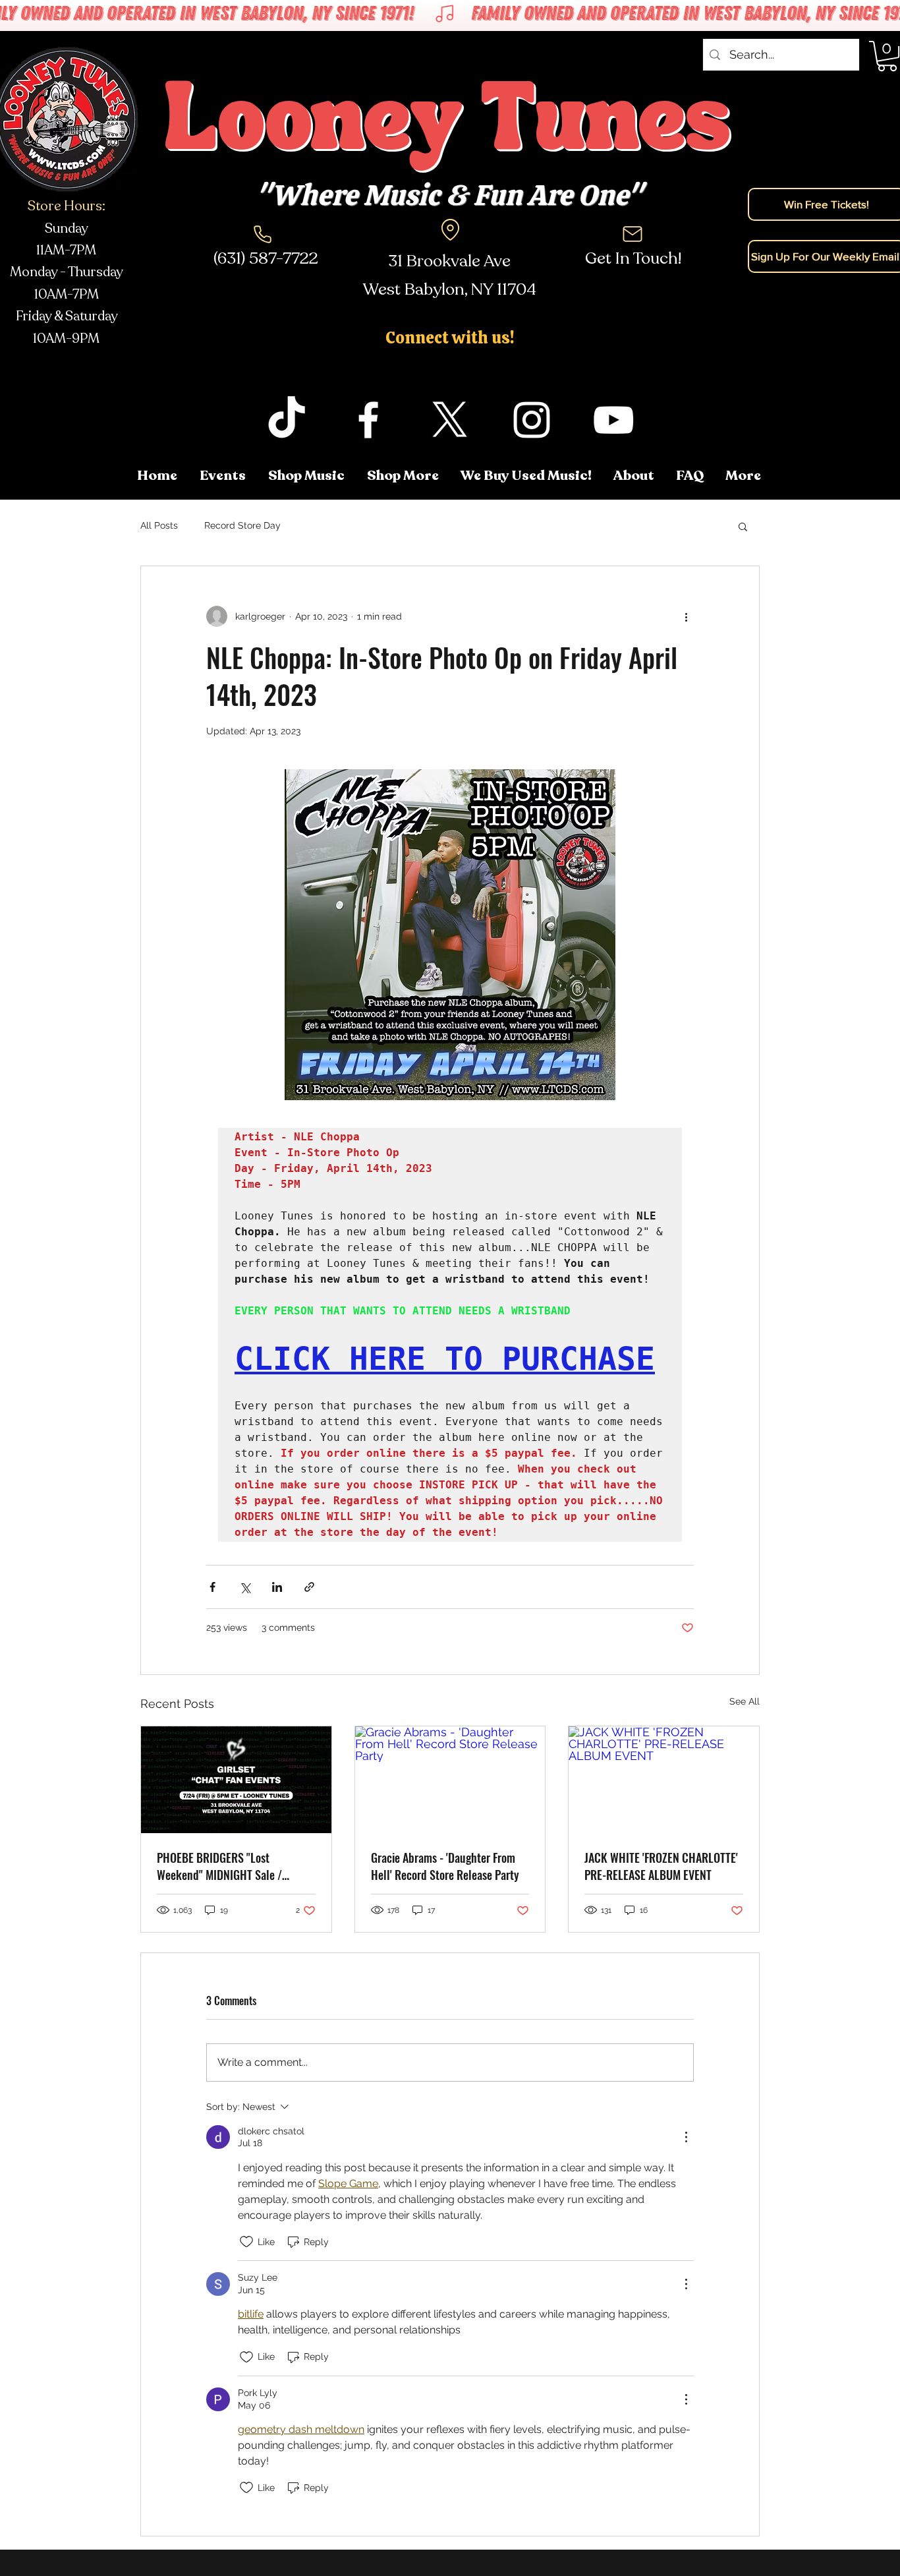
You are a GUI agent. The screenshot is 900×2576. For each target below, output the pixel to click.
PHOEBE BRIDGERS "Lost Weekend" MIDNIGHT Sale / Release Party (219, 1866)
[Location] (450, 229)
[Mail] (633, 234)
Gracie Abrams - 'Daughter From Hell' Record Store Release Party (445, 1866)
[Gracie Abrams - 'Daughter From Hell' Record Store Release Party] (450, 1780)
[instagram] (532, 420)
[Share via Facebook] (212, 1587)
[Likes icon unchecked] (246, 2242)
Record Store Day (242, 525)
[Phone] (262, 234)
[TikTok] (287, 420)
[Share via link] (309, 1587)
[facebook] (368, 420)
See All (745, 1701)
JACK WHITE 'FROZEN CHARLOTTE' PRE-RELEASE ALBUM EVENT (661, 1866)
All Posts (159, 525)
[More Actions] (686, 2137)
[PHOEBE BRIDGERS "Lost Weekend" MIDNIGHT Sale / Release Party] (236, 1780)
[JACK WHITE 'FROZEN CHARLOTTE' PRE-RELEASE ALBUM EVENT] (664, 1780)
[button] (744, 476)
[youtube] (613, 420)
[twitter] (450, 420)
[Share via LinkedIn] (277, 1587)
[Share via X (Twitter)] (245, 1587)
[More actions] (686, 616)
